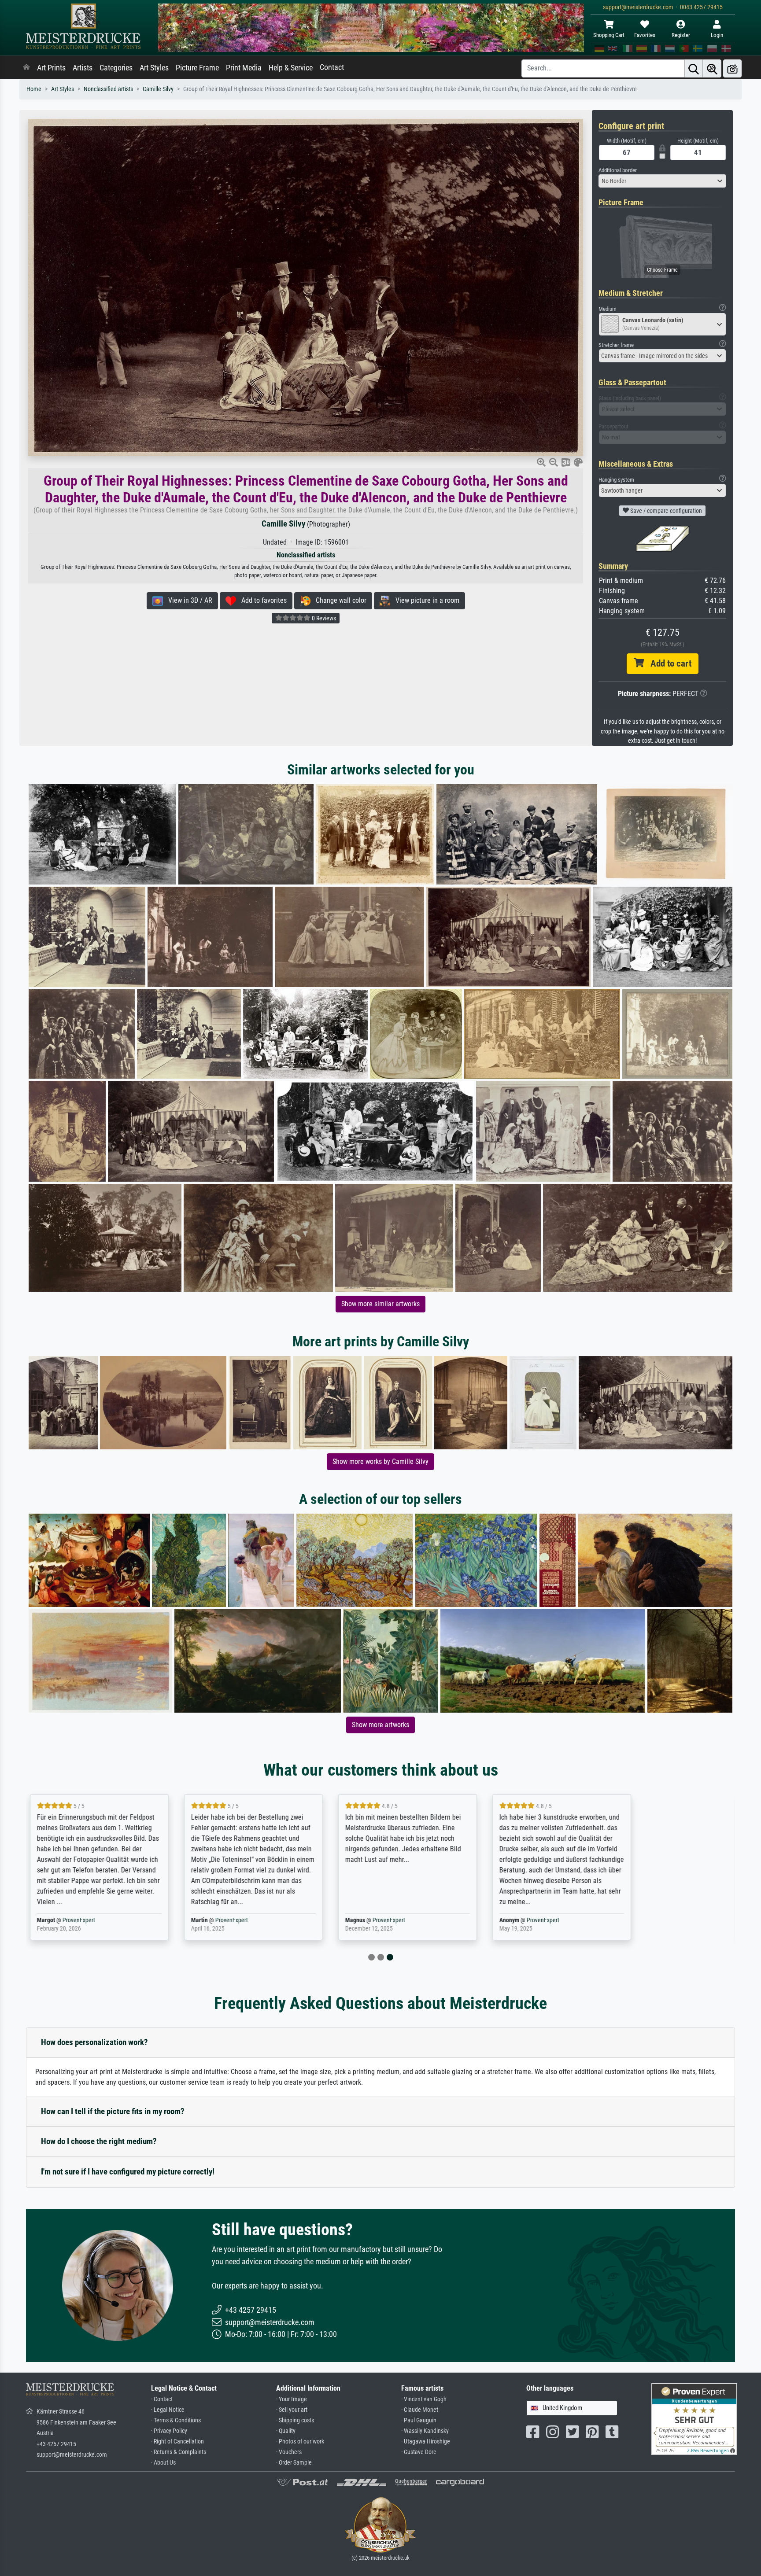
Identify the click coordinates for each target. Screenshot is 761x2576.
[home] (26, 68)
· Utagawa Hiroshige (426, 2441)
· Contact (162, 2399)
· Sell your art (292, 2410)
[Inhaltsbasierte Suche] (712, 68)
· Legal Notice (168, 2410)
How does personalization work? (94, 2042)
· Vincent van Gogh (424, 2399)
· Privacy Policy (169, 2431)
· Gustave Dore (419, 2452)
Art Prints (51, 68)
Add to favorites (261, 600)
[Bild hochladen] (732, 68)
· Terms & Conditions (176, 2420)
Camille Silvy (158, 89)
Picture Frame (197, 68)
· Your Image (292, 2399)
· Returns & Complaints (179, 2452)
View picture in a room (425, 600)
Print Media (244, 68)
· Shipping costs (295, 2420)
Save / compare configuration (665, 511)
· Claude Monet (420, 2410)
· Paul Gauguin (419, 2420)
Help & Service (291, 68)
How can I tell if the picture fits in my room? (113, 2111)
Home (34, 89)
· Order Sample (294, 2463)
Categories (116, 68)
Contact (332, 67)
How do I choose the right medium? (99, 2141)
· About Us (163, 2463)
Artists (83, 68)
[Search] (694, 68)
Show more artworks (380, 1725)
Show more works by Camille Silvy (380, 1461)
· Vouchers (289, 2452)
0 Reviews (323, 618)
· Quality (286, 2431)
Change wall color (338, 600)
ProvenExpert (131, 1920)
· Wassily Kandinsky (425, 2431)
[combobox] (662, 181)
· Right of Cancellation (177, 2441)
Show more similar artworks (380, 1304)
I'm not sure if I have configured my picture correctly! (128, 2172)
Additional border (618, 170)
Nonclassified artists (108, 89)
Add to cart (668, 663)
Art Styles (154, 68)
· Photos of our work (300, 2441)
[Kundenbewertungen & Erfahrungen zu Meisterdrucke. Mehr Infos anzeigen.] (694, 2419)
